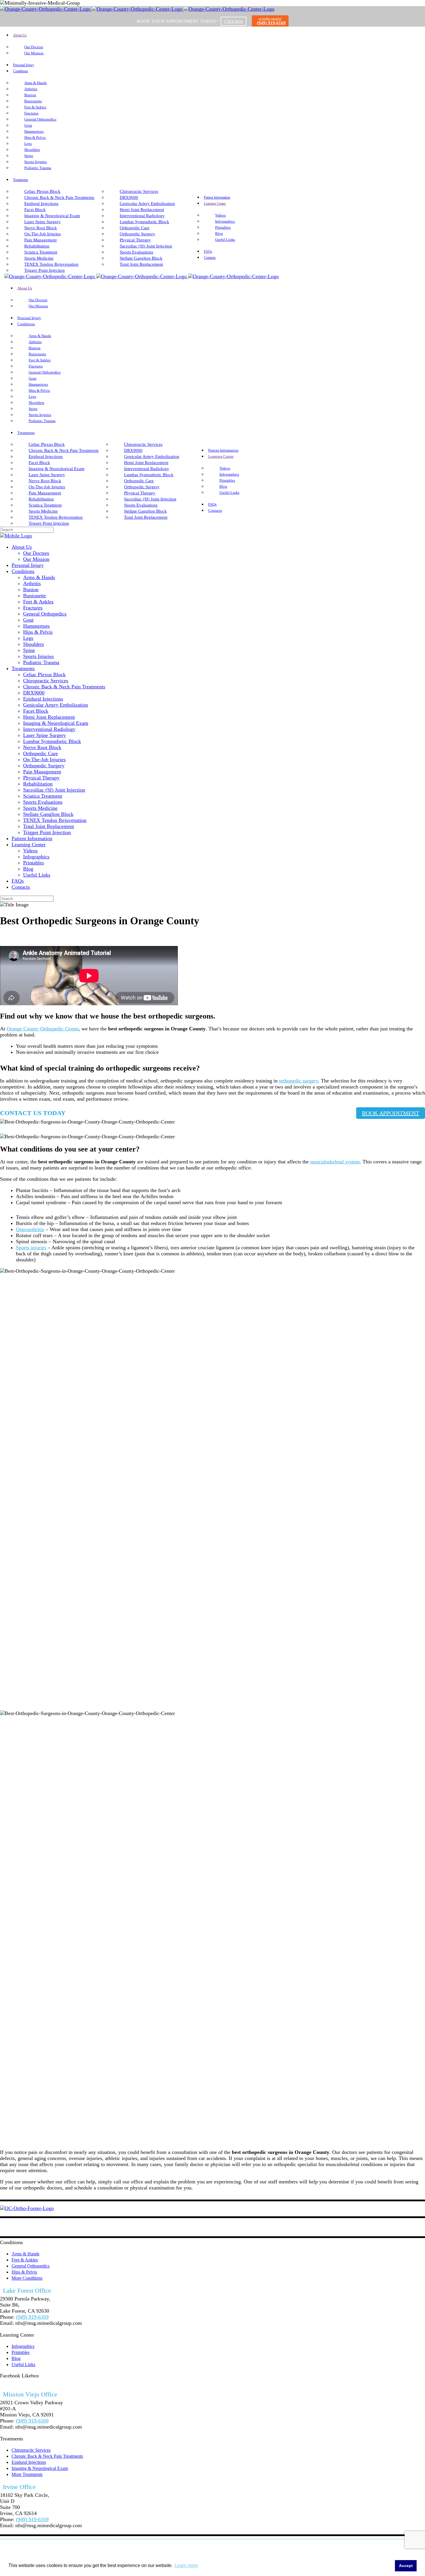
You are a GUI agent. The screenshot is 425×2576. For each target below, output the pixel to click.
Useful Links (23, 2365)
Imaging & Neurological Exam (40, 2468)
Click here (233, 21)
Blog (16, 2358)
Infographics (23, 2346)
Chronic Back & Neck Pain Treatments (47, 2456)
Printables (21, 2352)
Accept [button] (406, 2566)
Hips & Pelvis (24, 2272)
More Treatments (27, 2474)
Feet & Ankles (25, 2260)
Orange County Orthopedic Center (43, 1029)
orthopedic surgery (299, 1081)
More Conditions (27, 2278)
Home (6, 937)
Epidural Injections (29, 2462)
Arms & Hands (25, 2254)
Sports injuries (31, 1248)
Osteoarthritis (30, 1229)
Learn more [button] (186, 2565)
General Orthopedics (31, 2266)
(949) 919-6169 (271, 23)
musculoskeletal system (335, 1162)
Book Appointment (391, 1113)
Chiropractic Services (31, 2450)
